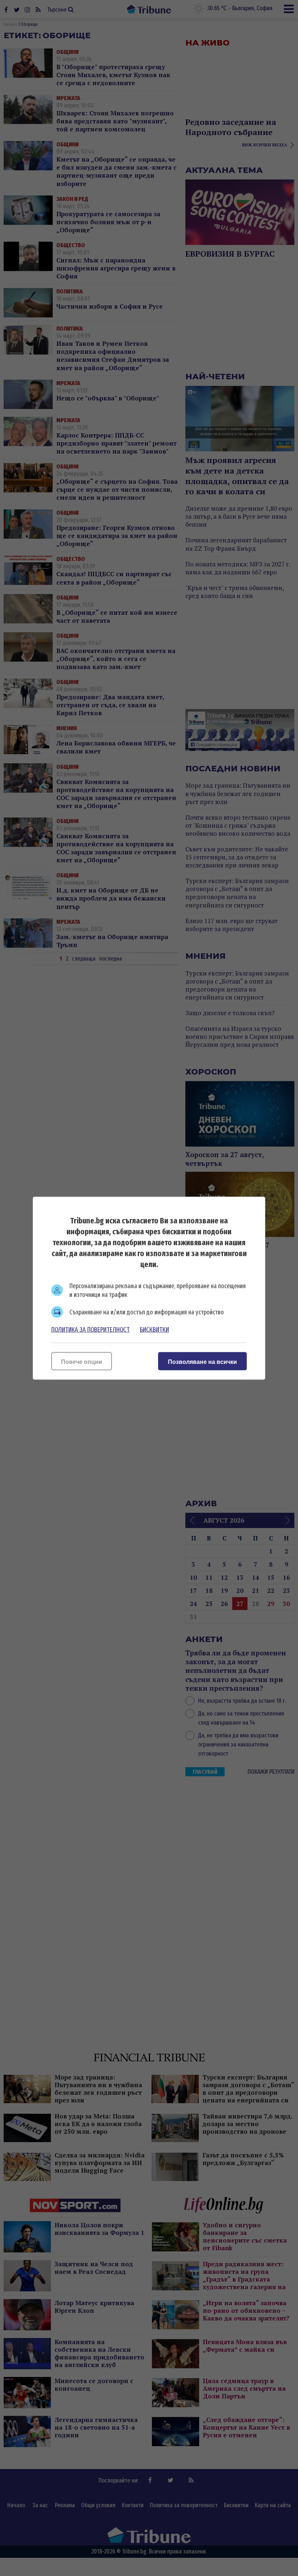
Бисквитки (154, 1329)
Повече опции (82, 1362)
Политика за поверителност (90, 1329)
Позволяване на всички (202, 1362)
